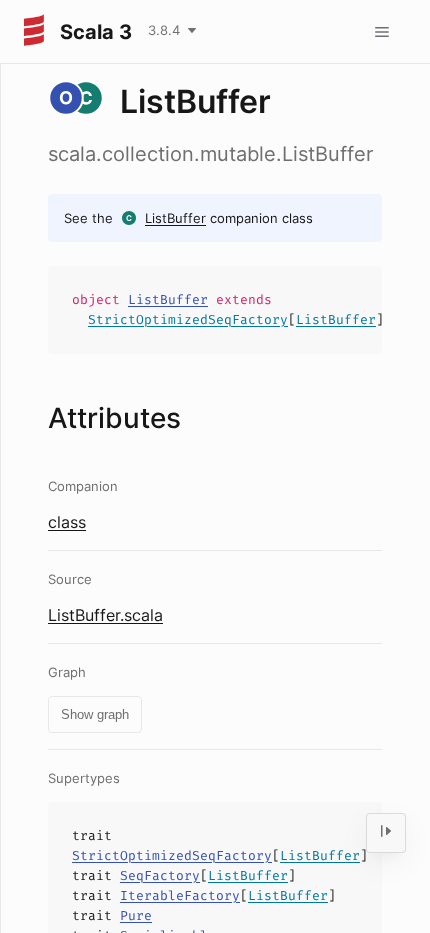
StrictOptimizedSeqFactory (188, 319)
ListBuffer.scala (105, 615)
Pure (136, 915)
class (67, 522)
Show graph (95, 714)
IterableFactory (180, 895)
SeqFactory (160, 875)
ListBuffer (175, 218)
